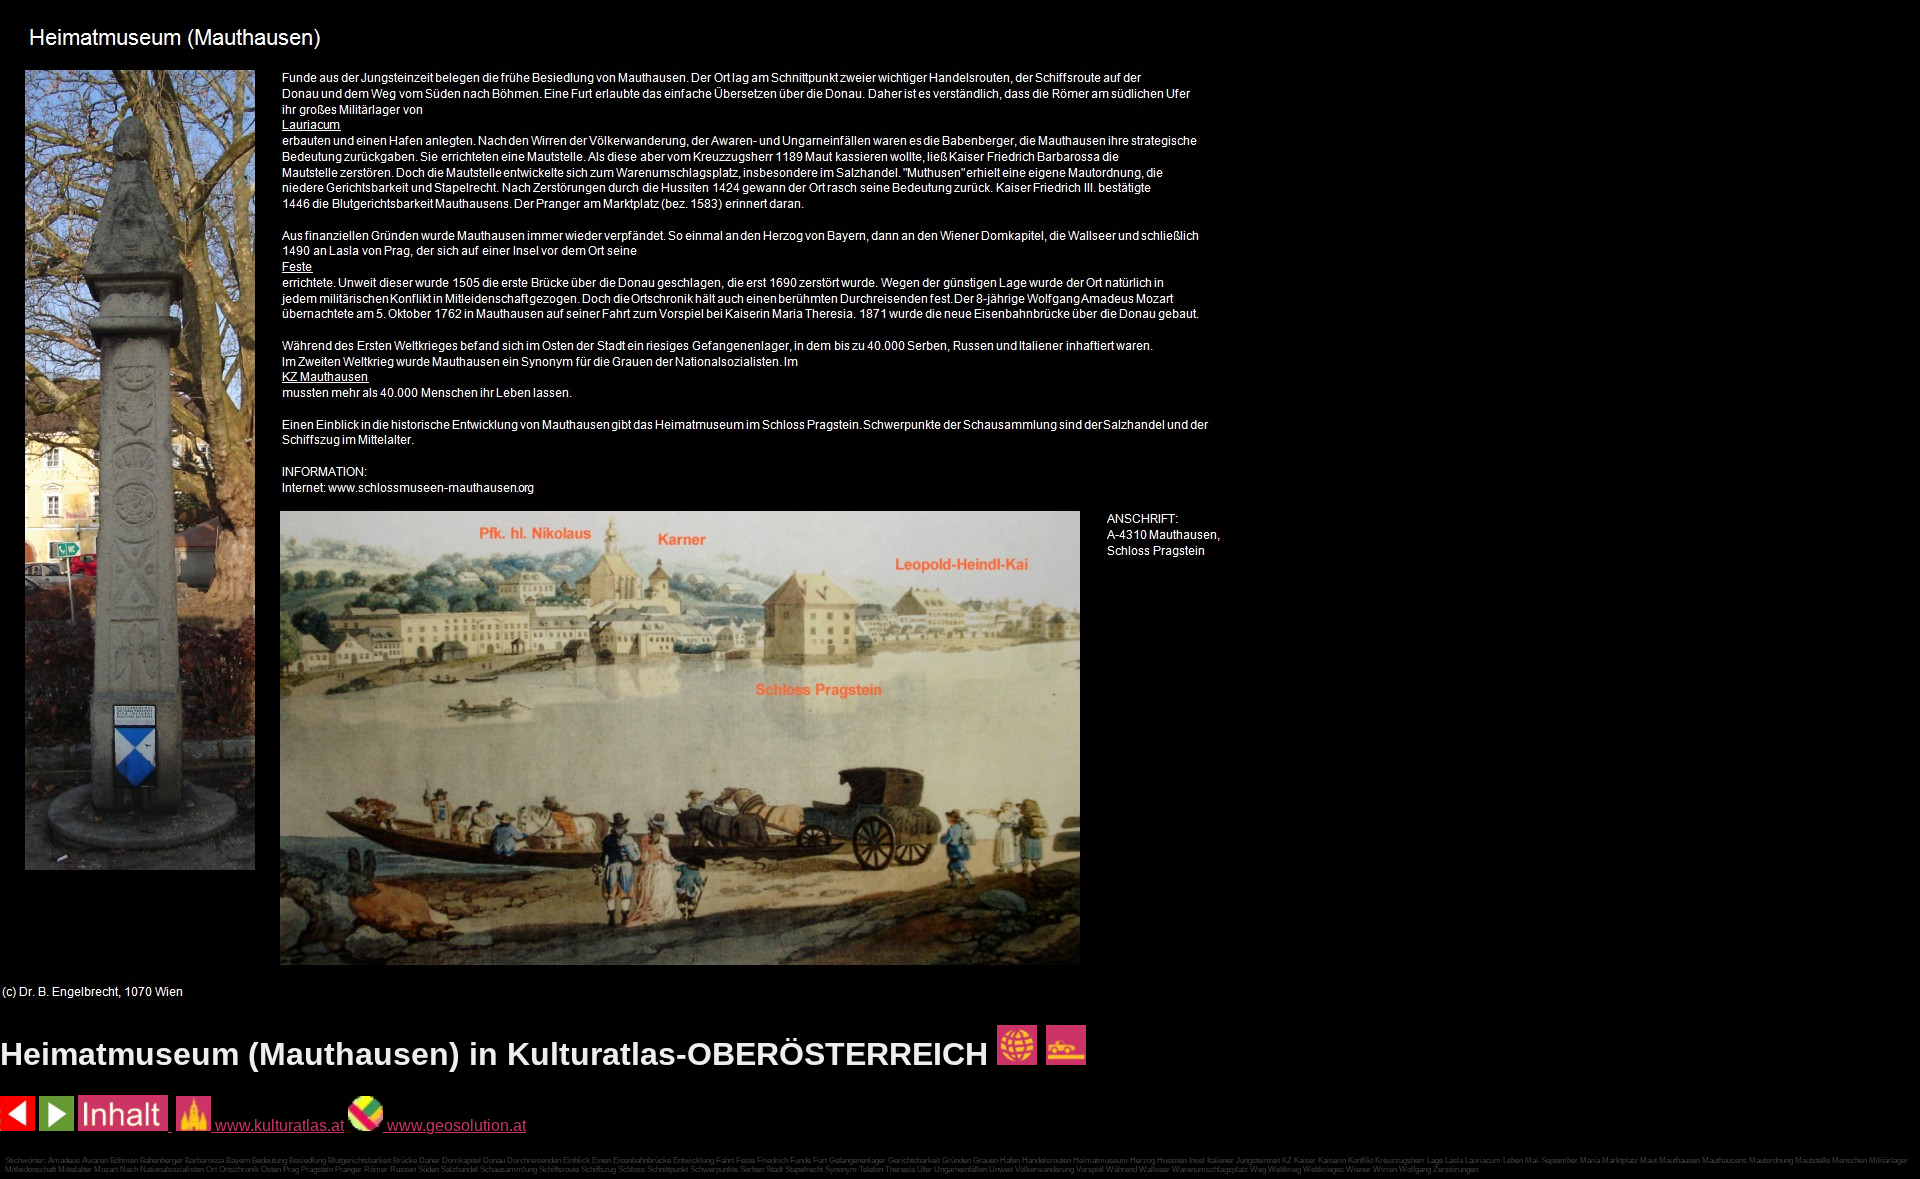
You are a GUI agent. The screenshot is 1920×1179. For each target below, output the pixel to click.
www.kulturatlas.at (277, 1125)
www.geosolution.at (454, 1125)
